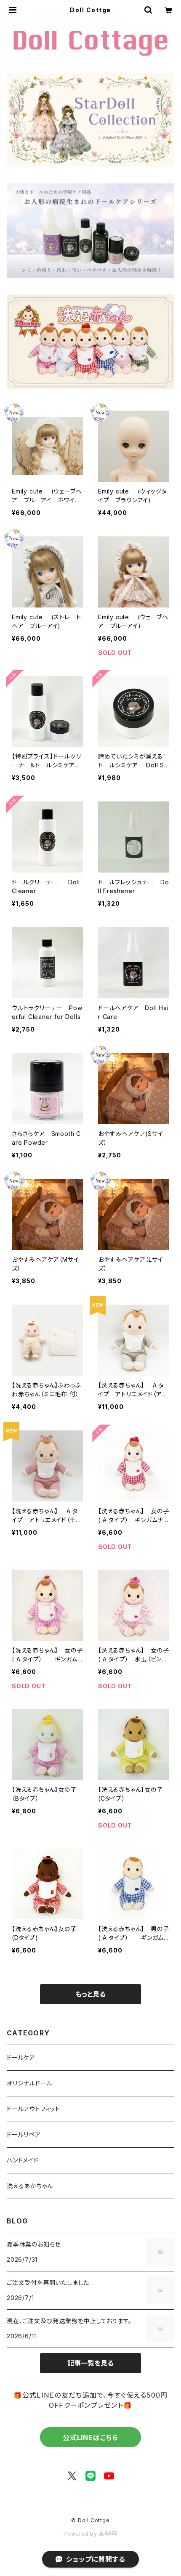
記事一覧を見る (90, 2363)
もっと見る (90, 1994)
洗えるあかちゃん (30, 2186)
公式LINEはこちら (90, 2438)
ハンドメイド (23, 2160)
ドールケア (21, 2057)
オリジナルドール (29, 2083)
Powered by (81, 2534)
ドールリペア (24, 2134)
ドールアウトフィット (33, 2109)
